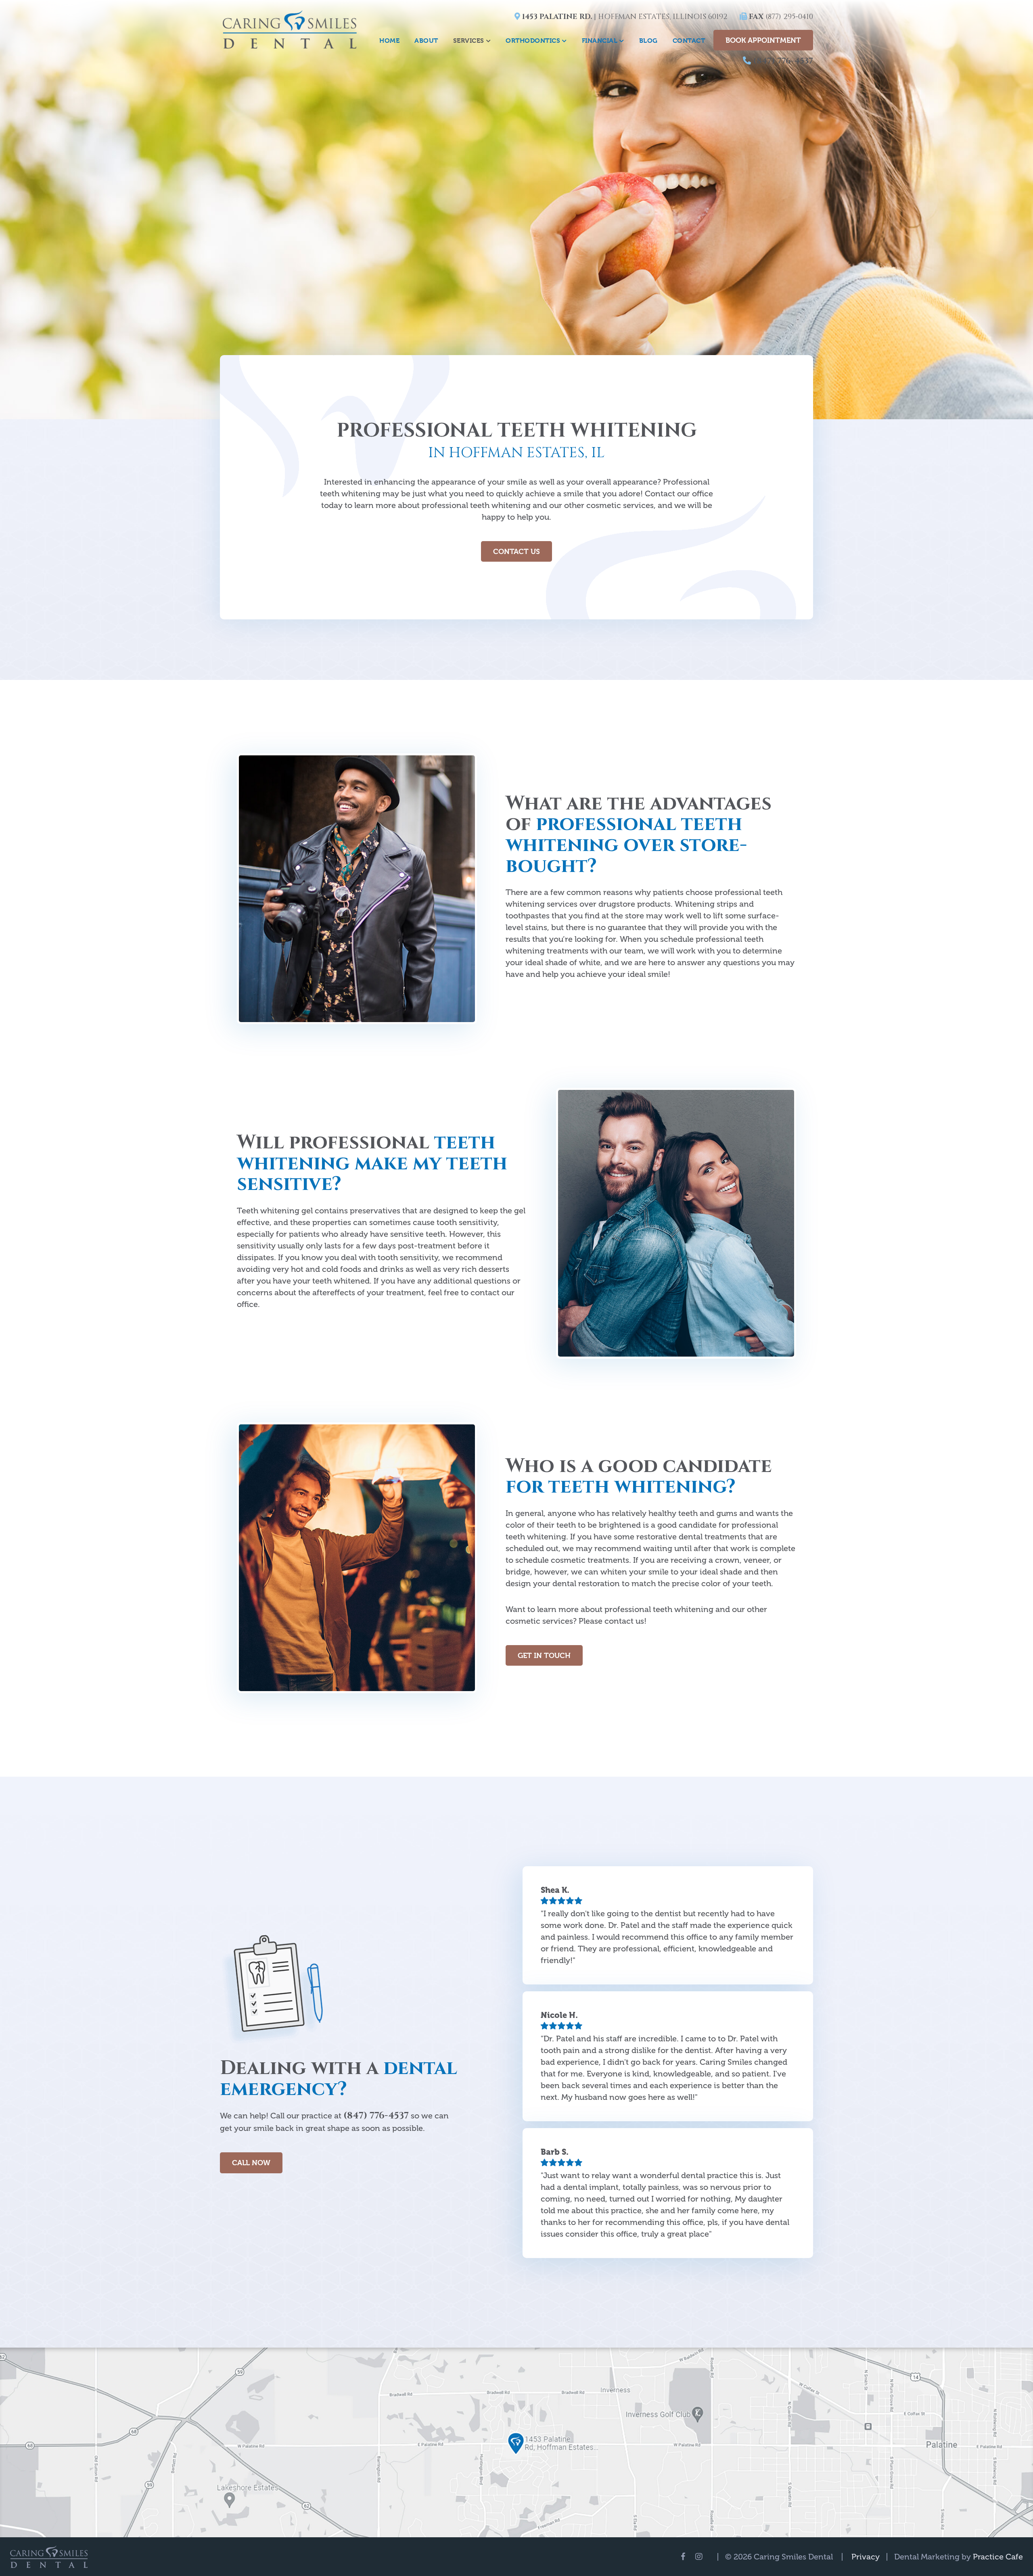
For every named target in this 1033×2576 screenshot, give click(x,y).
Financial (600, 41)
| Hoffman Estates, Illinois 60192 (624, 17)
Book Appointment (763, 40)
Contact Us (516, 551)
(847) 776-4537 (782, 61)
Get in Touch (544, 1655)
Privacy (866, 2557)
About (426, 41)
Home (389, 41)
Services (469, 41)
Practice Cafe (998, 2557)
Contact (689, 41)
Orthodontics (533, 41)
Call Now (251, 2163)
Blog (648, 41)
